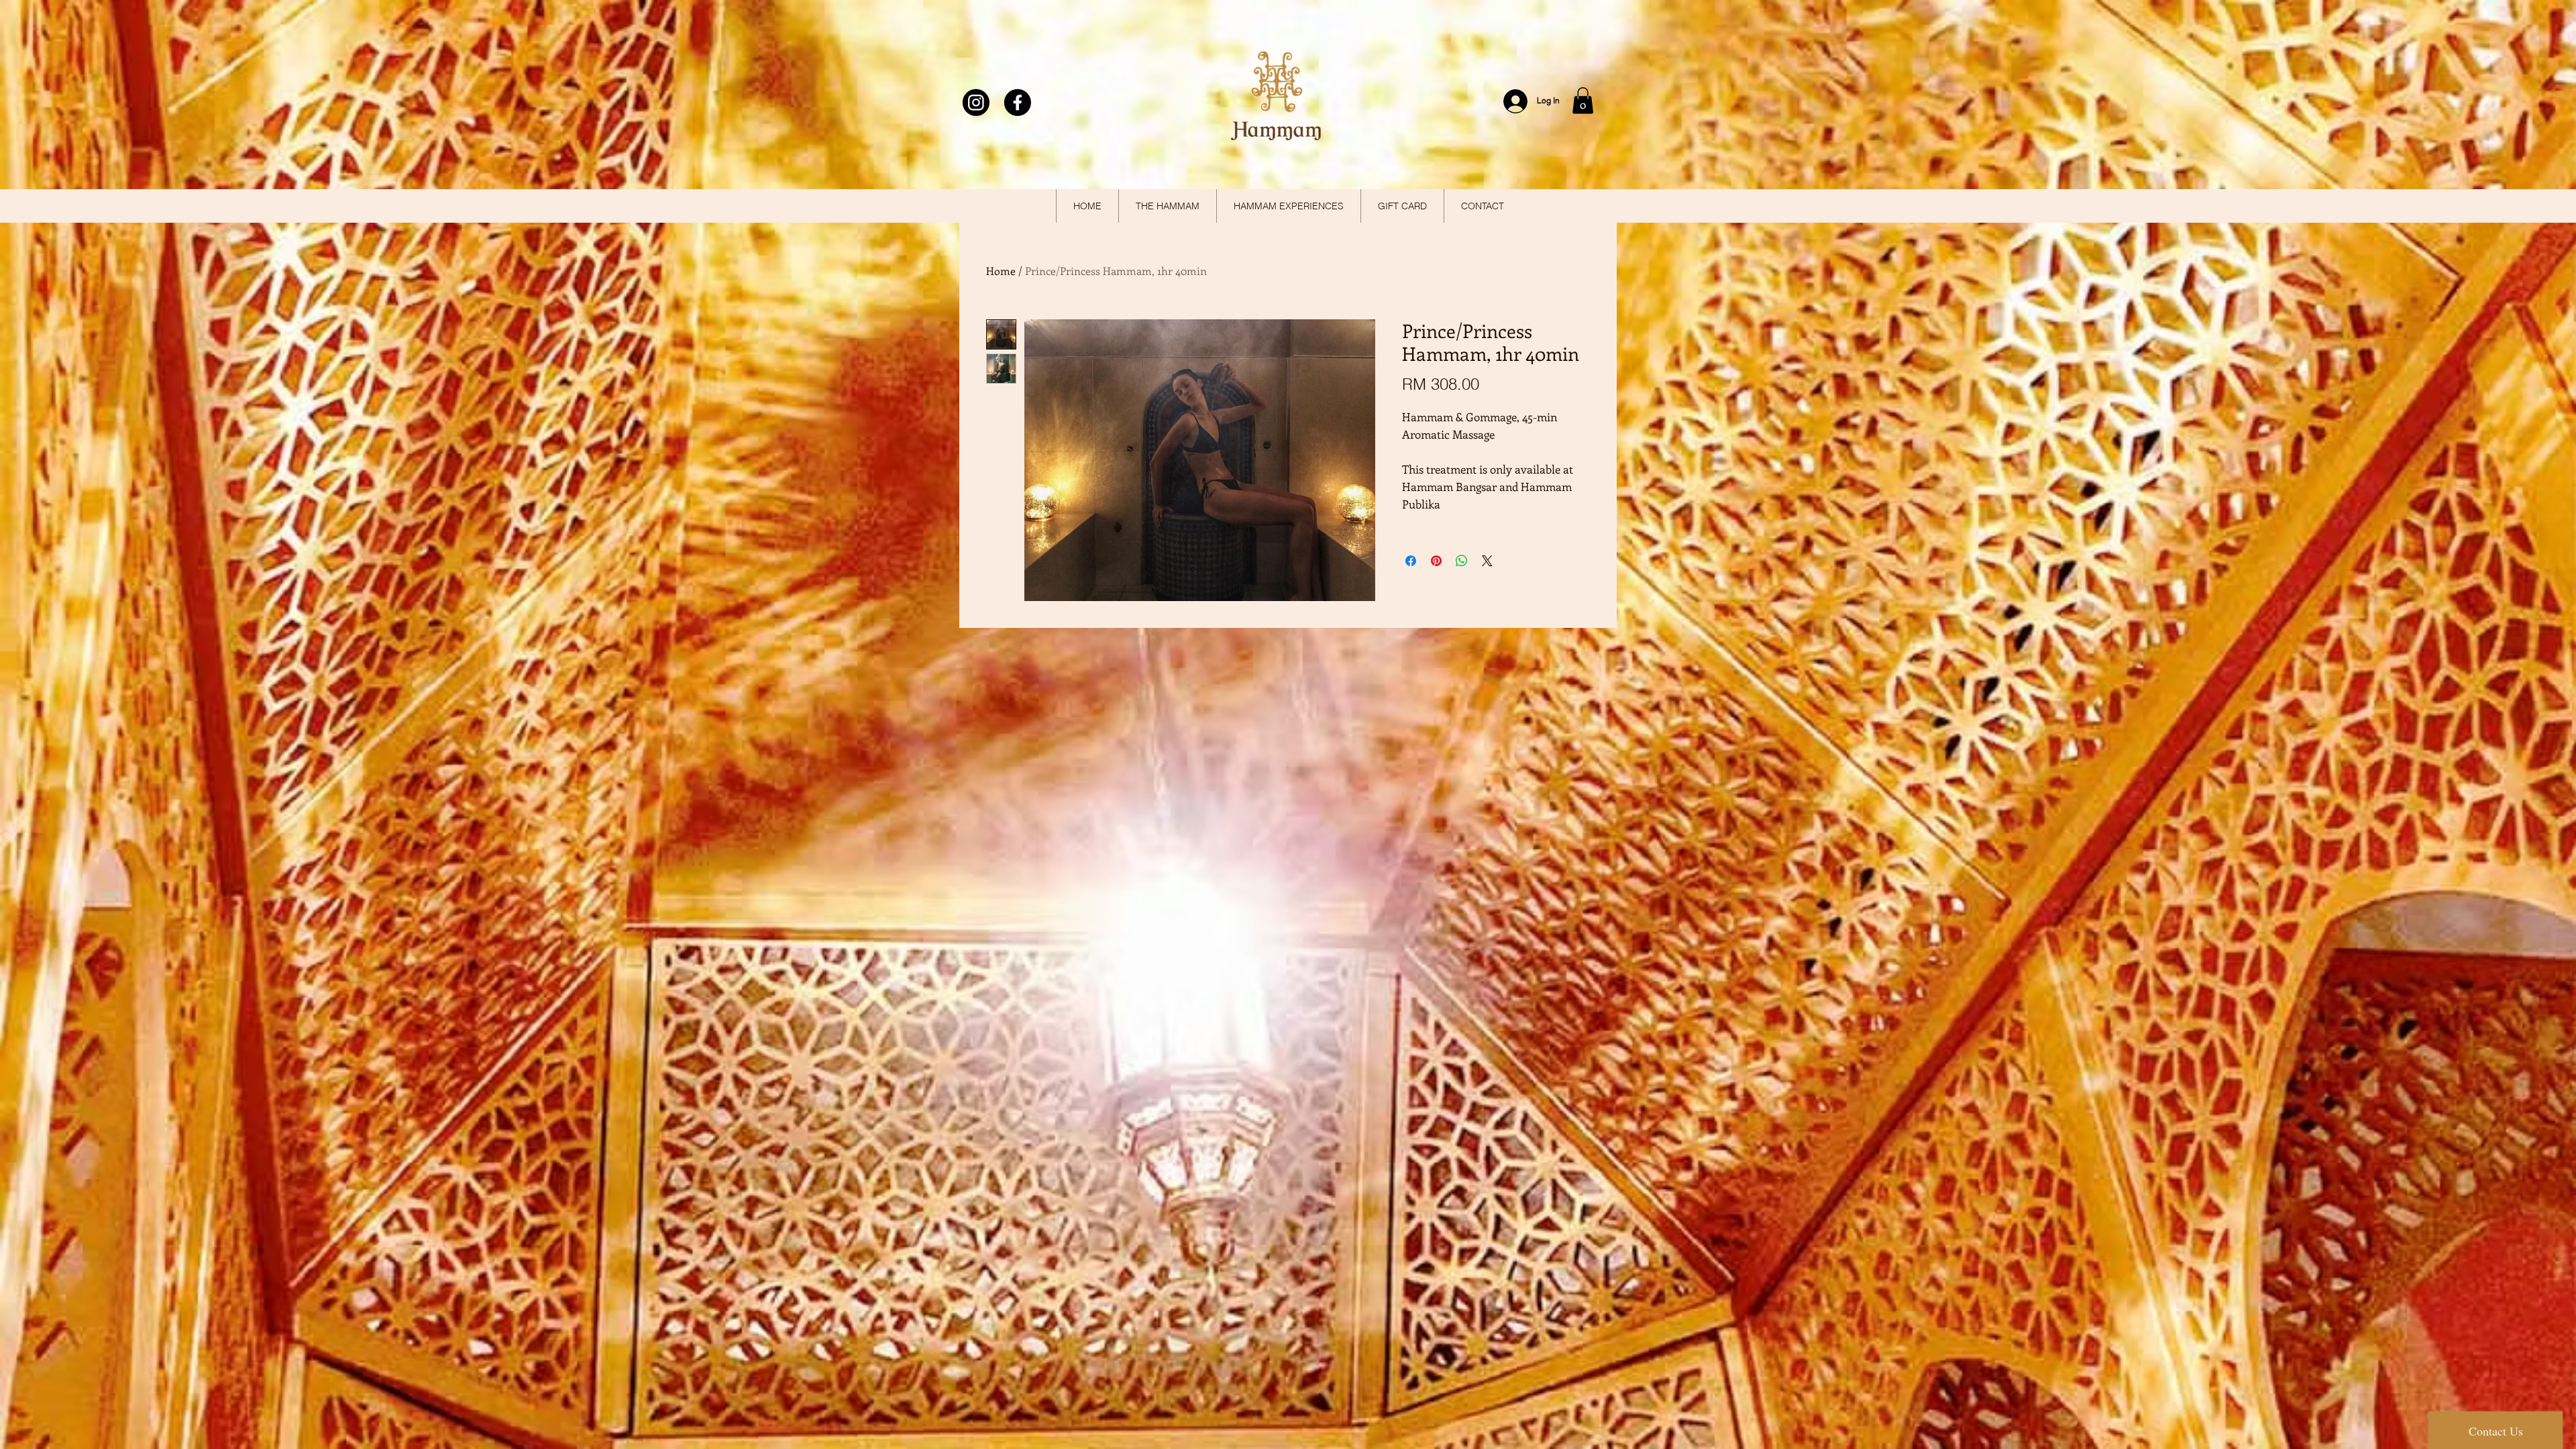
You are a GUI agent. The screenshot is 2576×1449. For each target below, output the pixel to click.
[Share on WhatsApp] (1462, 561)
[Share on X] (1487, 561)
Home (1001, 271)
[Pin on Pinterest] (1436, 561)
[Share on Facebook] (1411, 561)
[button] (1583, 100)
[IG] (977, 103)
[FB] (1018, 103)
